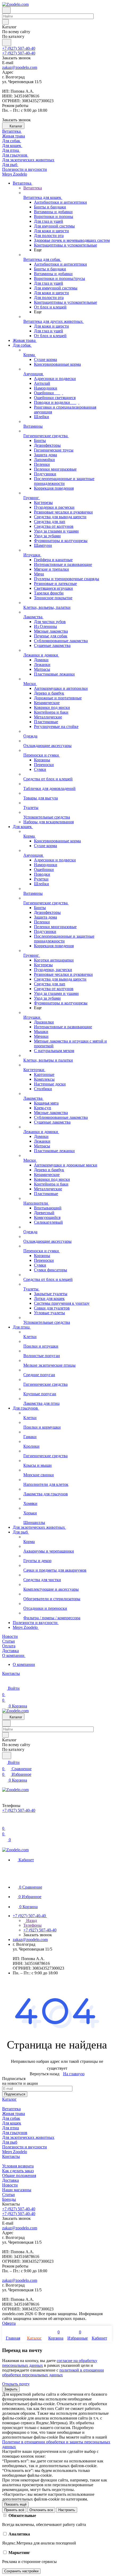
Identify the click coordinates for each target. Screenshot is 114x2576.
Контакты (11, 2156)
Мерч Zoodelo (15, 2152)
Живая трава (14, 2114)
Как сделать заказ (18, 2171)
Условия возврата (18, 2166)
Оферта (9, 2323)
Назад (31, 1920)
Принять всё (14, 2510)
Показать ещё (15, 2504)
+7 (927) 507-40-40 (19, 48)
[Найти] (7, 43)
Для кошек (12, 2123)
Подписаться (15, 2094)
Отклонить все (41, 2510)
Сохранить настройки (21, 2571)
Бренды (9, 2199)
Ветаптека (11, 2109)
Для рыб (10, 2142)
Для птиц (11, 2128)
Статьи (8, 2195)
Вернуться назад (45, 2074)
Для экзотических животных (28, 2137)
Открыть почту (16, 2384)
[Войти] (5, 1822)
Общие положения (19, 2175)
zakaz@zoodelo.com (20, 67)
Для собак (11, 2118)
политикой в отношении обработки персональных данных (53, 2372)
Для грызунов (15, 2133)
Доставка (10, 2180)
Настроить (67, 2510)
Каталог (9, 2099)
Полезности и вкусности (25, 2147)
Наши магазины (17, 2190)
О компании (24, 1664)
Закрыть (11, 2389)
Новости (10, 2185)
